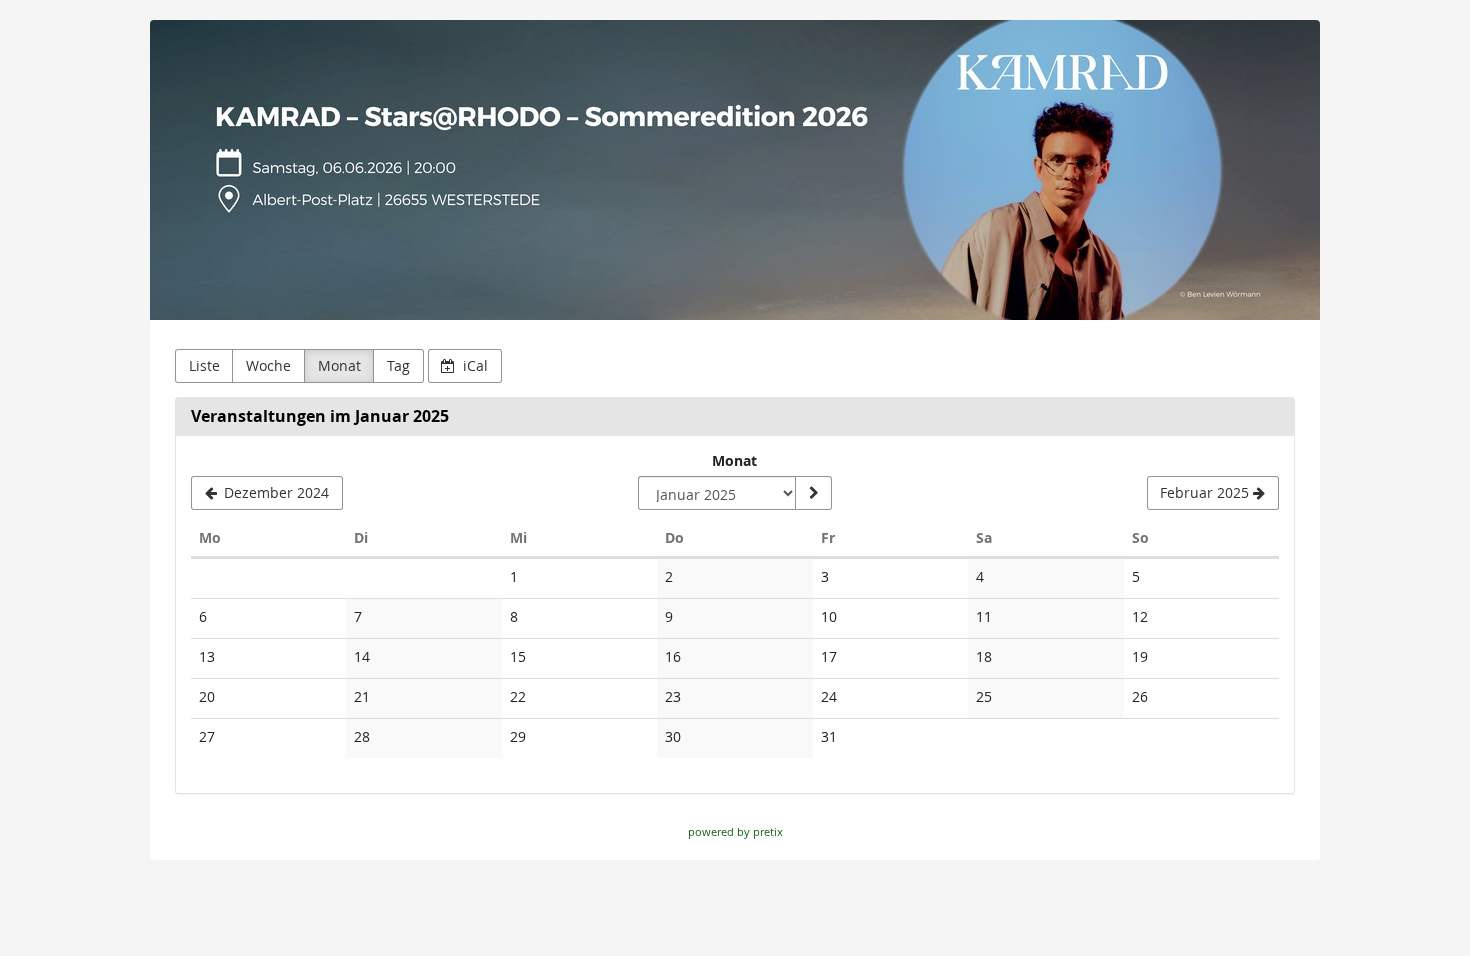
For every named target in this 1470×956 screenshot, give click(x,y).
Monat (339, 365)
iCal (473, 365)
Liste (204, 365)
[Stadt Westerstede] (735, 170)
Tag (398, 365)
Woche (268, 365)
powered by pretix (735, 831)
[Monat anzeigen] (813, 493)
